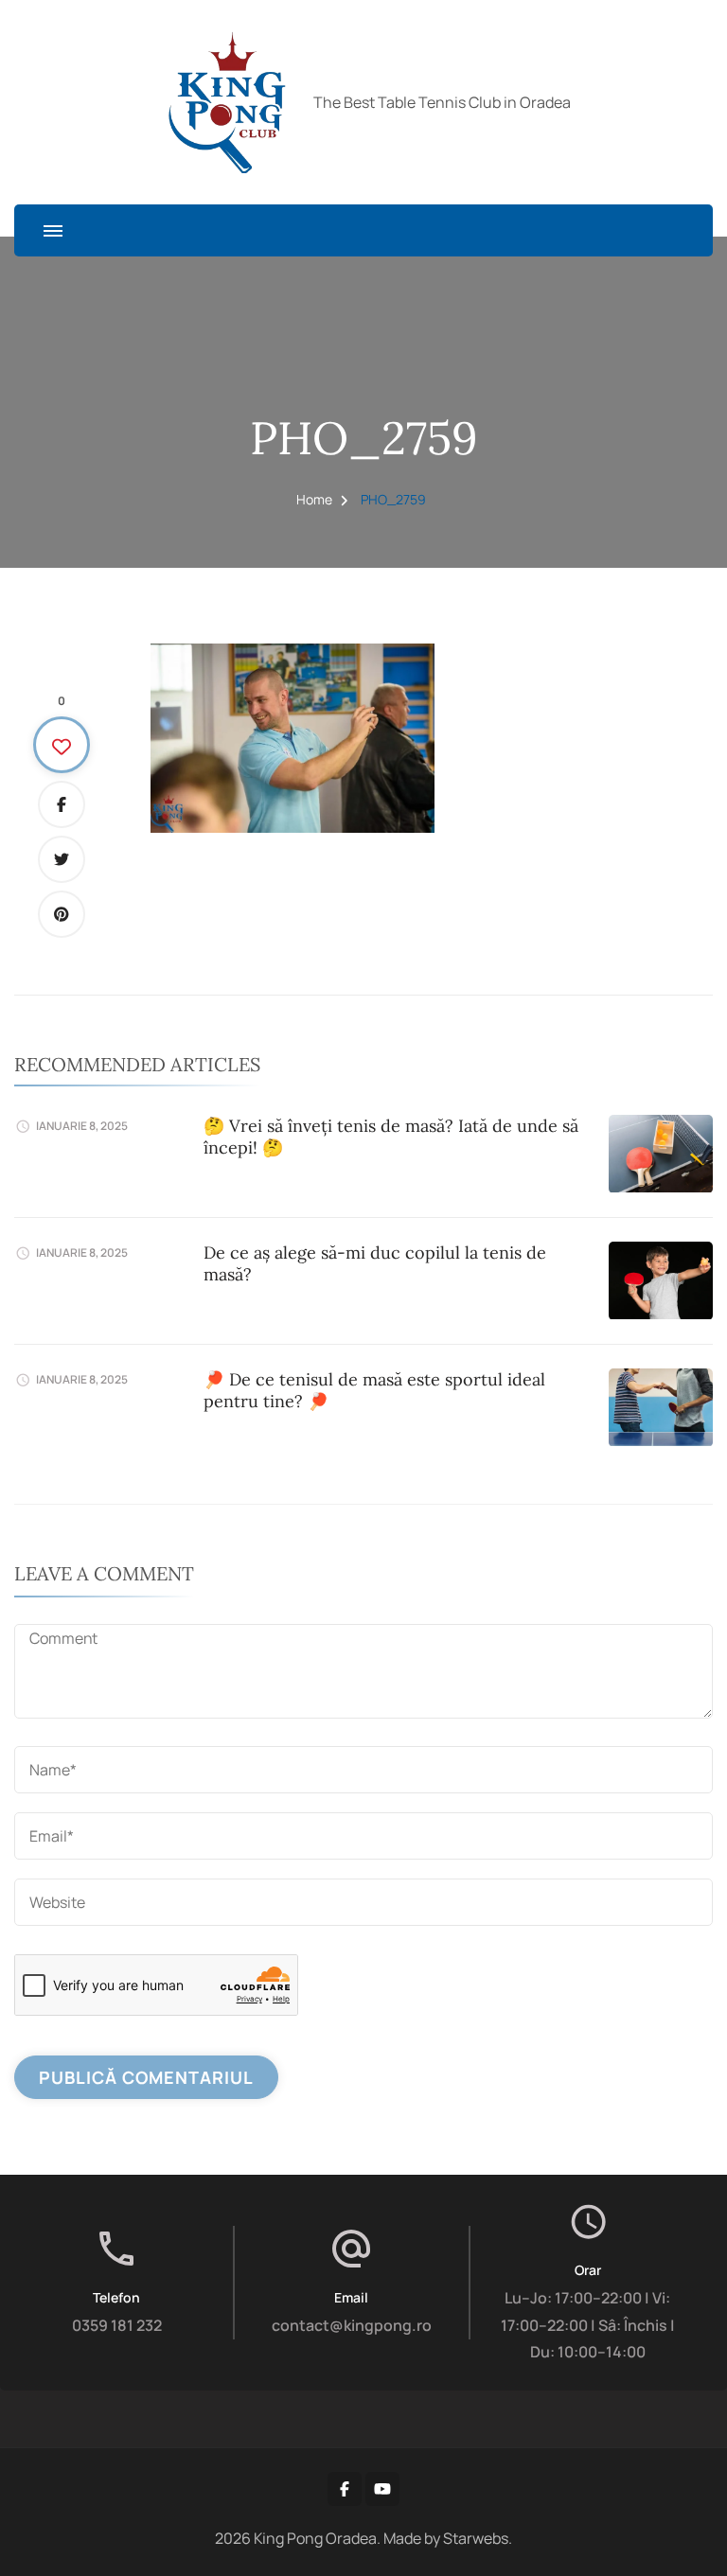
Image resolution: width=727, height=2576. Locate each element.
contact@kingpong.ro (352, 2325)
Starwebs (476, 2538)
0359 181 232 (117, 2325)
